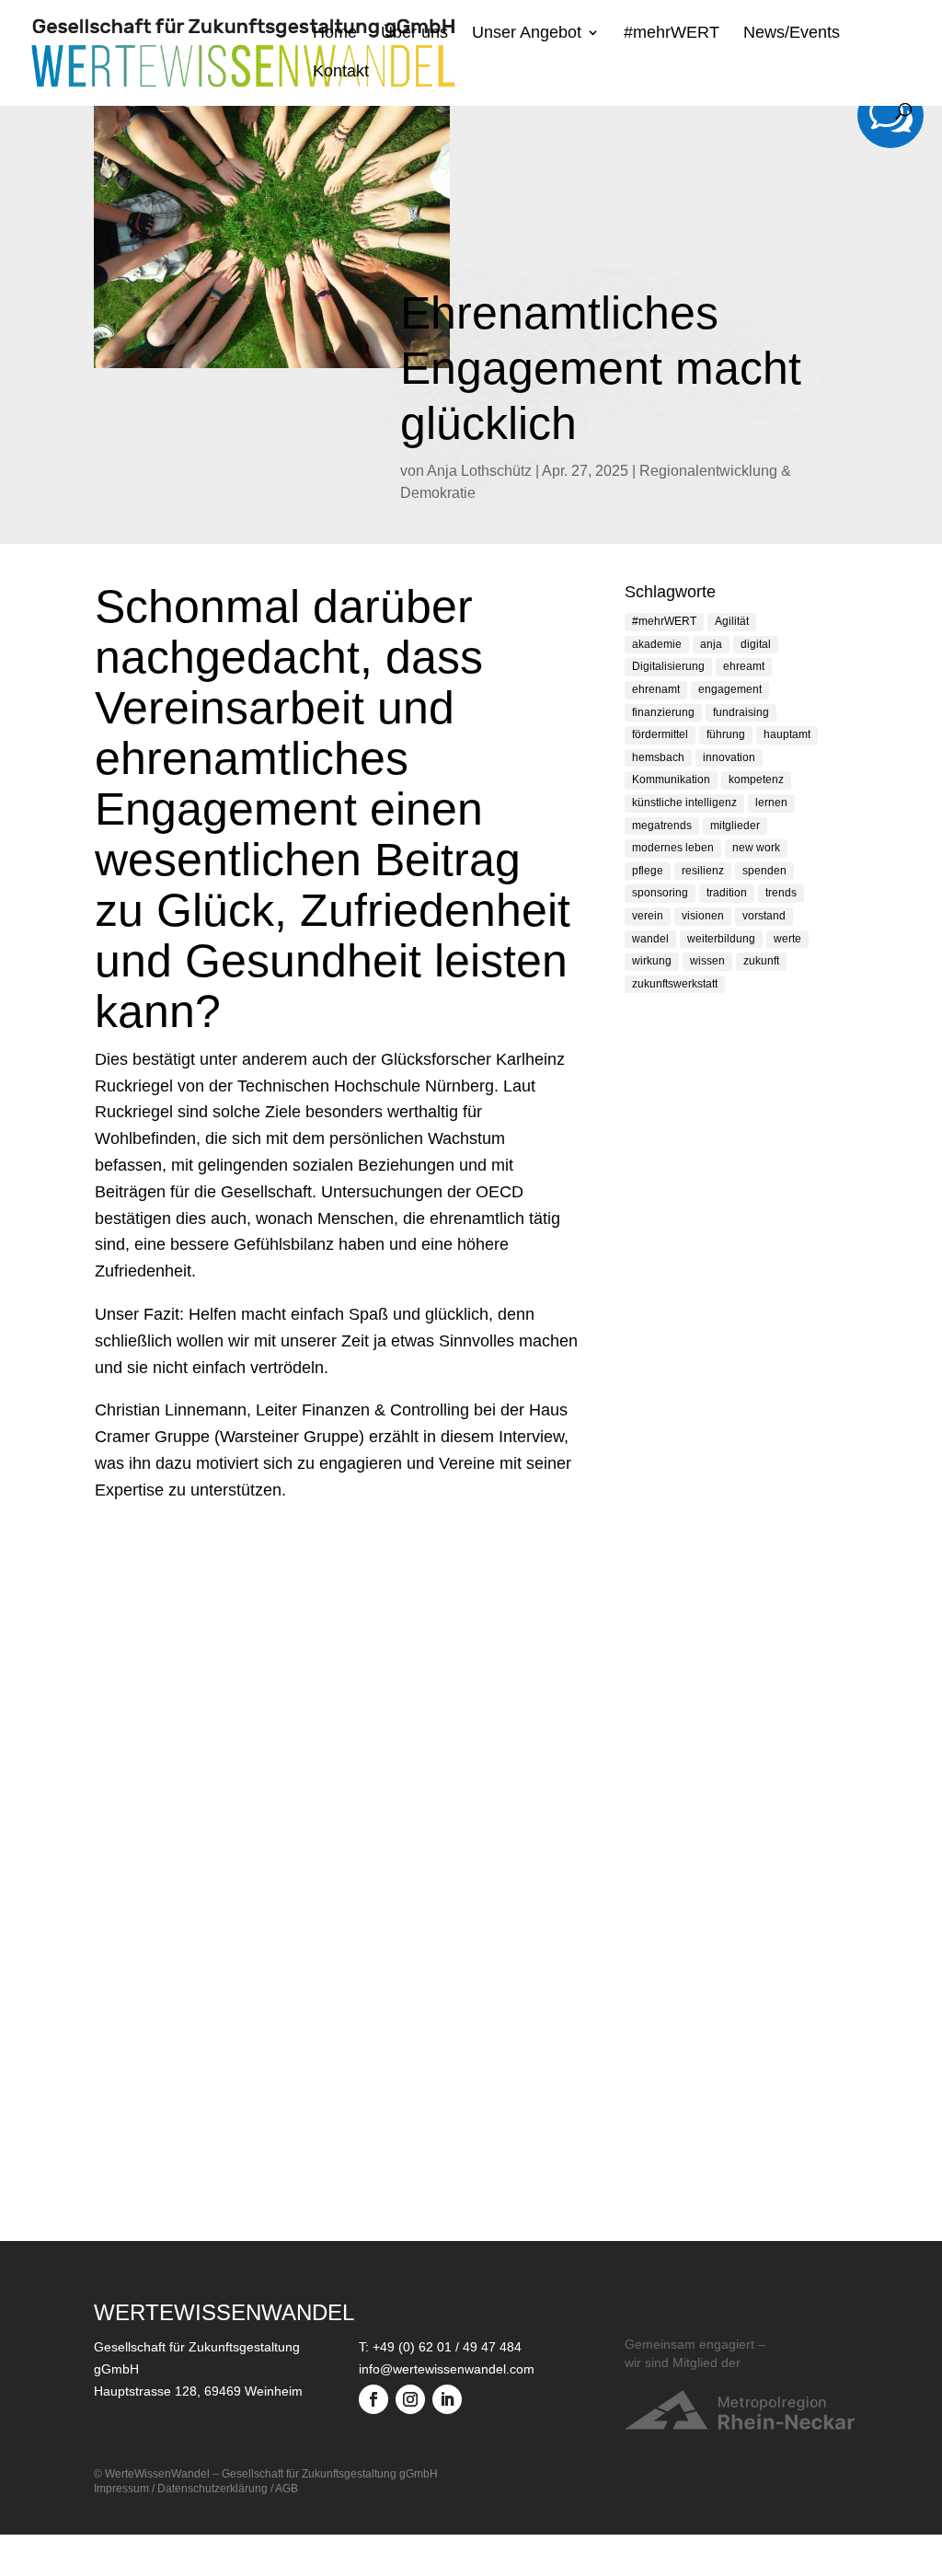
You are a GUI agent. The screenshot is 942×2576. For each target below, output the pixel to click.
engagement (730, 689)
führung (726, 734)
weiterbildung (721, 939)
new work (756, 848)
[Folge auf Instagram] (410, 2399)
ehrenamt (656, 689)
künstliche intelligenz (684, 803)
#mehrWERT (672, 34)
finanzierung (663, 712)
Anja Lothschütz (479, 471)
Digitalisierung (668, 666)
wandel (650, 939)
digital (756, 644)
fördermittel (660, 734)
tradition (727, 893)
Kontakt (341, 72)
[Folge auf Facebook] (373, 2399)
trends (781, 893)
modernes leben (673, 848)
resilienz (703, 871)
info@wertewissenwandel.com (447, 2369)
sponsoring (660, 893)
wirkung (652, 961)
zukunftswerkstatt (675, 984)
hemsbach (658, 757)
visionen (703, 916)
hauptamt (787, 734)
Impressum (121, 2489)
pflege (648, 871)
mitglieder (735, 826)
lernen (771, 803)
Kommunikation (671, 780)
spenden (764, 871)
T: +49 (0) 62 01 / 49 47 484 (440, 2347)
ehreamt (744, 666)
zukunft (761, 961)
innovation (729, 757)
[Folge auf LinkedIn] (447, 2399)
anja (711, 644)
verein (648, 916)
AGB (287, 2489)
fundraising (741, 712)
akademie (657, 644)
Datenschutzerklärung (213, 2489)
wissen (707, 961)
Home (335, 34)
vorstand (764, 916)
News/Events (792, 34)
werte (787, 939)
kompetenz (756, 780)
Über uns (414, 34)
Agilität (732, 621)
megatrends (662, 826)
